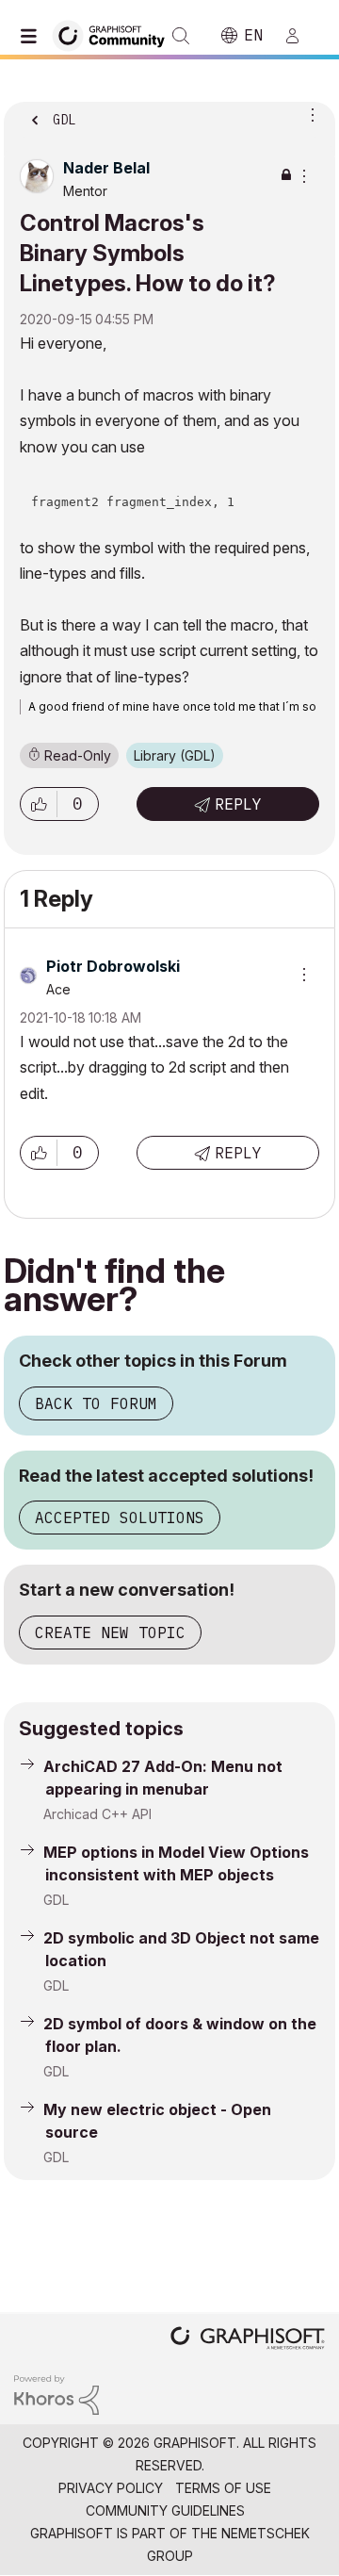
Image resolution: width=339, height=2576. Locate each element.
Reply (238, 804)
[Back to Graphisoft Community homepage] (115, 34)
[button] (39, 804)
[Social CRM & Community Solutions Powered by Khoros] (56, 2394)
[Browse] (33, 36)
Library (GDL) (175, 755)
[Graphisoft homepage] (248, 2340)
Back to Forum (96, 1403)
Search (181, 36)
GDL (56, 1900)
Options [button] (309, 114)
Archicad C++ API (97, 1814)
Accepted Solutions (120, 1518)
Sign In (300, 36)
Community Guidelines (165, 2510)
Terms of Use (223, 2488)
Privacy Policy (111, 2488)
